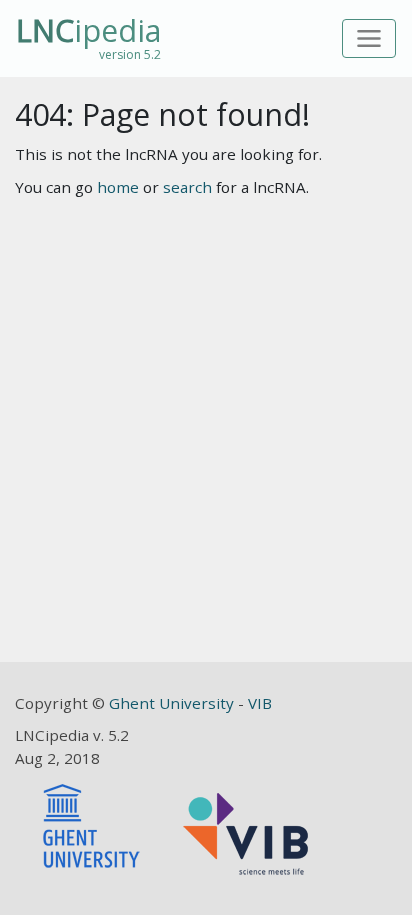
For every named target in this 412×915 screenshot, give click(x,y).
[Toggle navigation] (369, 38)
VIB (260, 703)
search (187, 187)
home (118, 187)
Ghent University (173, 703)
